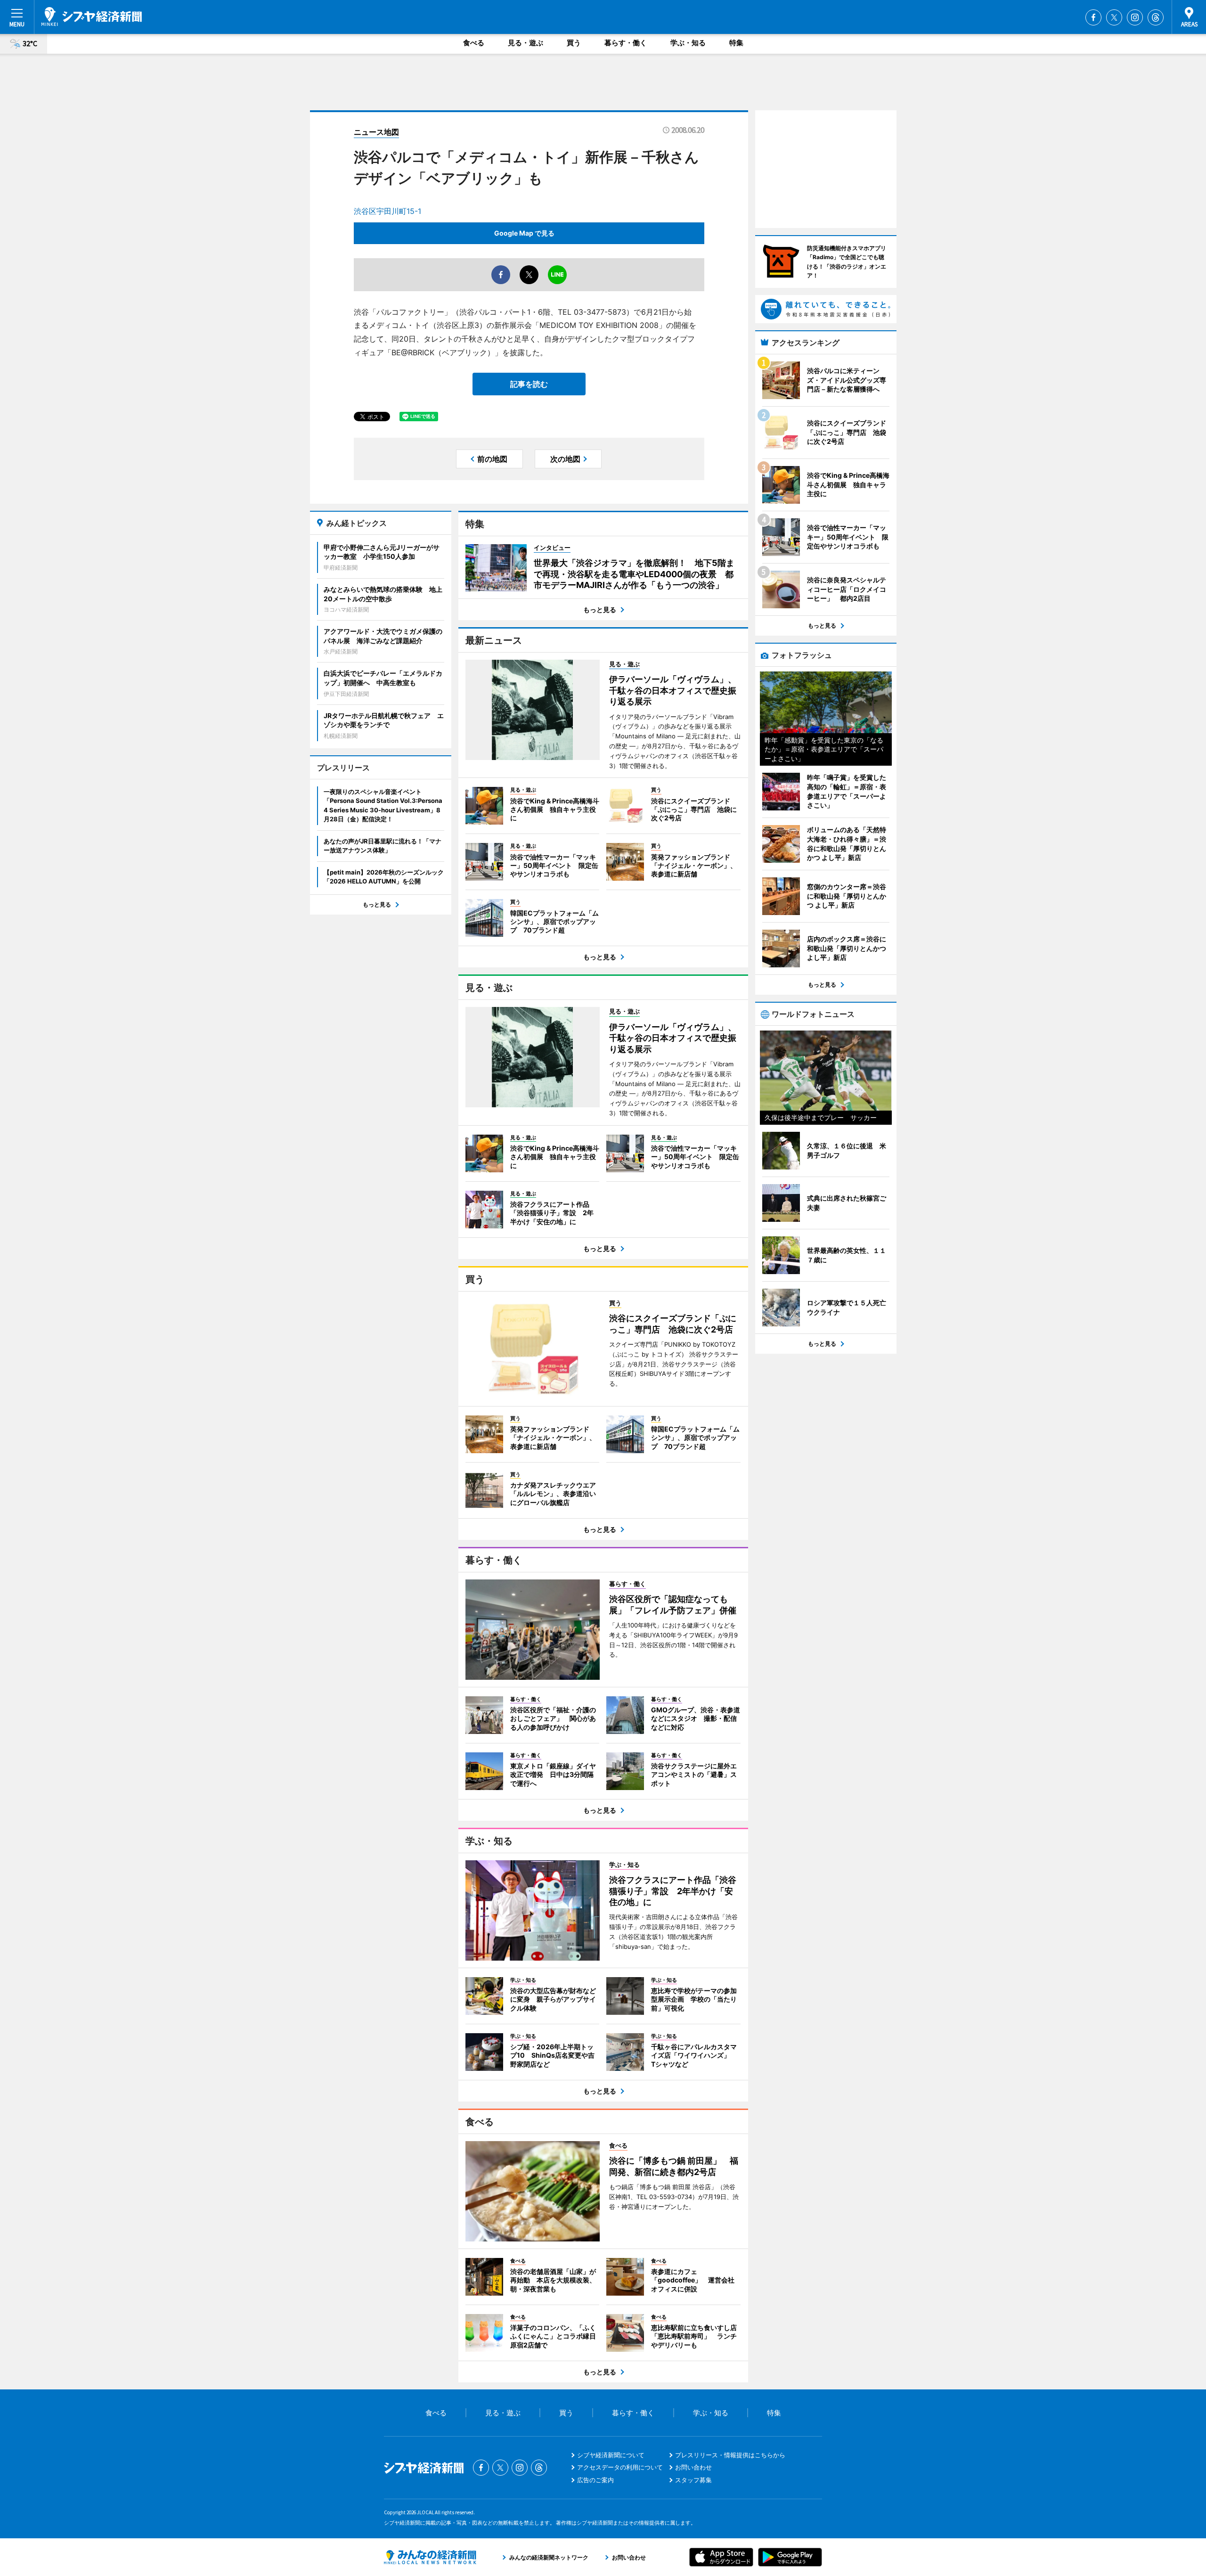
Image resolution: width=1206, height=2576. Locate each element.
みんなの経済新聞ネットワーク (430, 2557)
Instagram (1135, 17)
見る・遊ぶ (526, 43)
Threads (1156, 17)
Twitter (1114, 17)
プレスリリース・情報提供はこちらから (730, 2455)
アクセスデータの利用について (620, 2467)
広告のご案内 (595, 2480)
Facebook (1093, 17)
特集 (736, 43)
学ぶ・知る (688, 43)
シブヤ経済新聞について (611, 2455)
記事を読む (529, 384)
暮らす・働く (626, 43)
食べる (474, 43)
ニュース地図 (376, 132)
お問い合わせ (693, 2467)
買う (574, 43)
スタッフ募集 (693, 2480)
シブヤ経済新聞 (92, 16)
